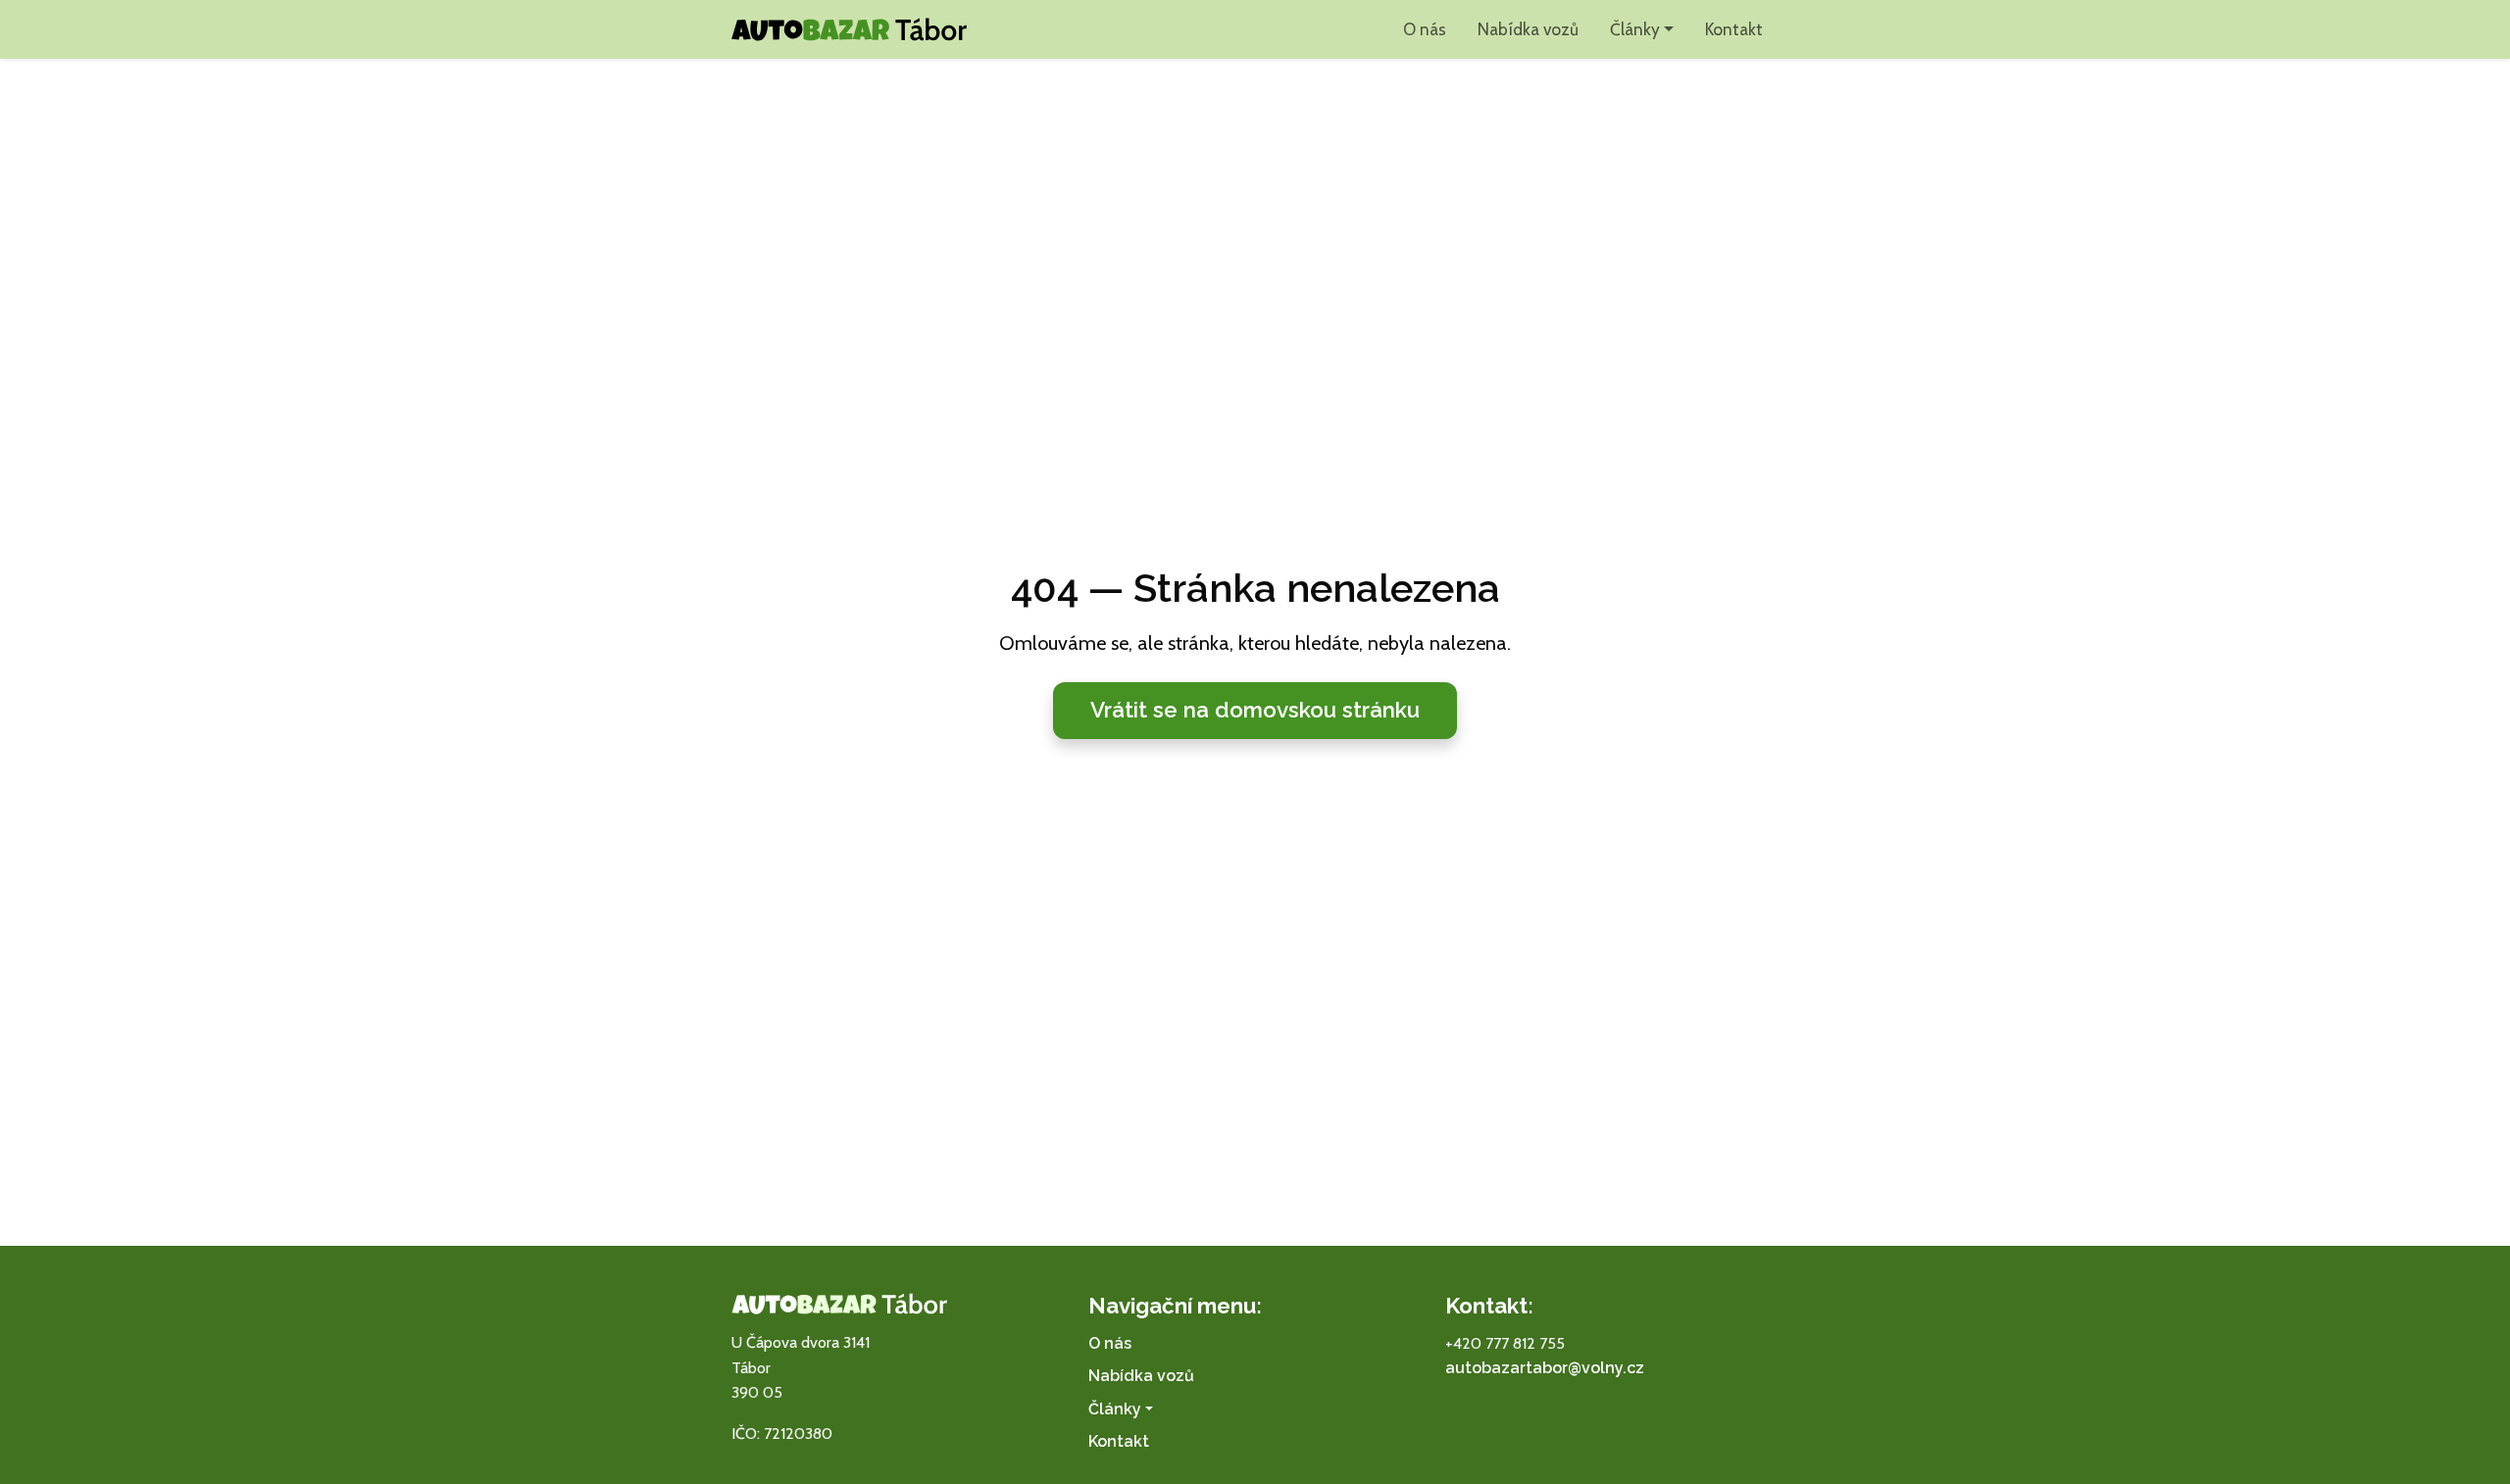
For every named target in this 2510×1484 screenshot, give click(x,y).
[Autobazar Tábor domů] (849, 29)
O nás (1425, 29)
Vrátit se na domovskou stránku (1255, 710)
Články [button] (1635, 29)
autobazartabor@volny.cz (1545, 1368)
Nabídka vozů (1528, 29)
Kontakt (1734, 29)
